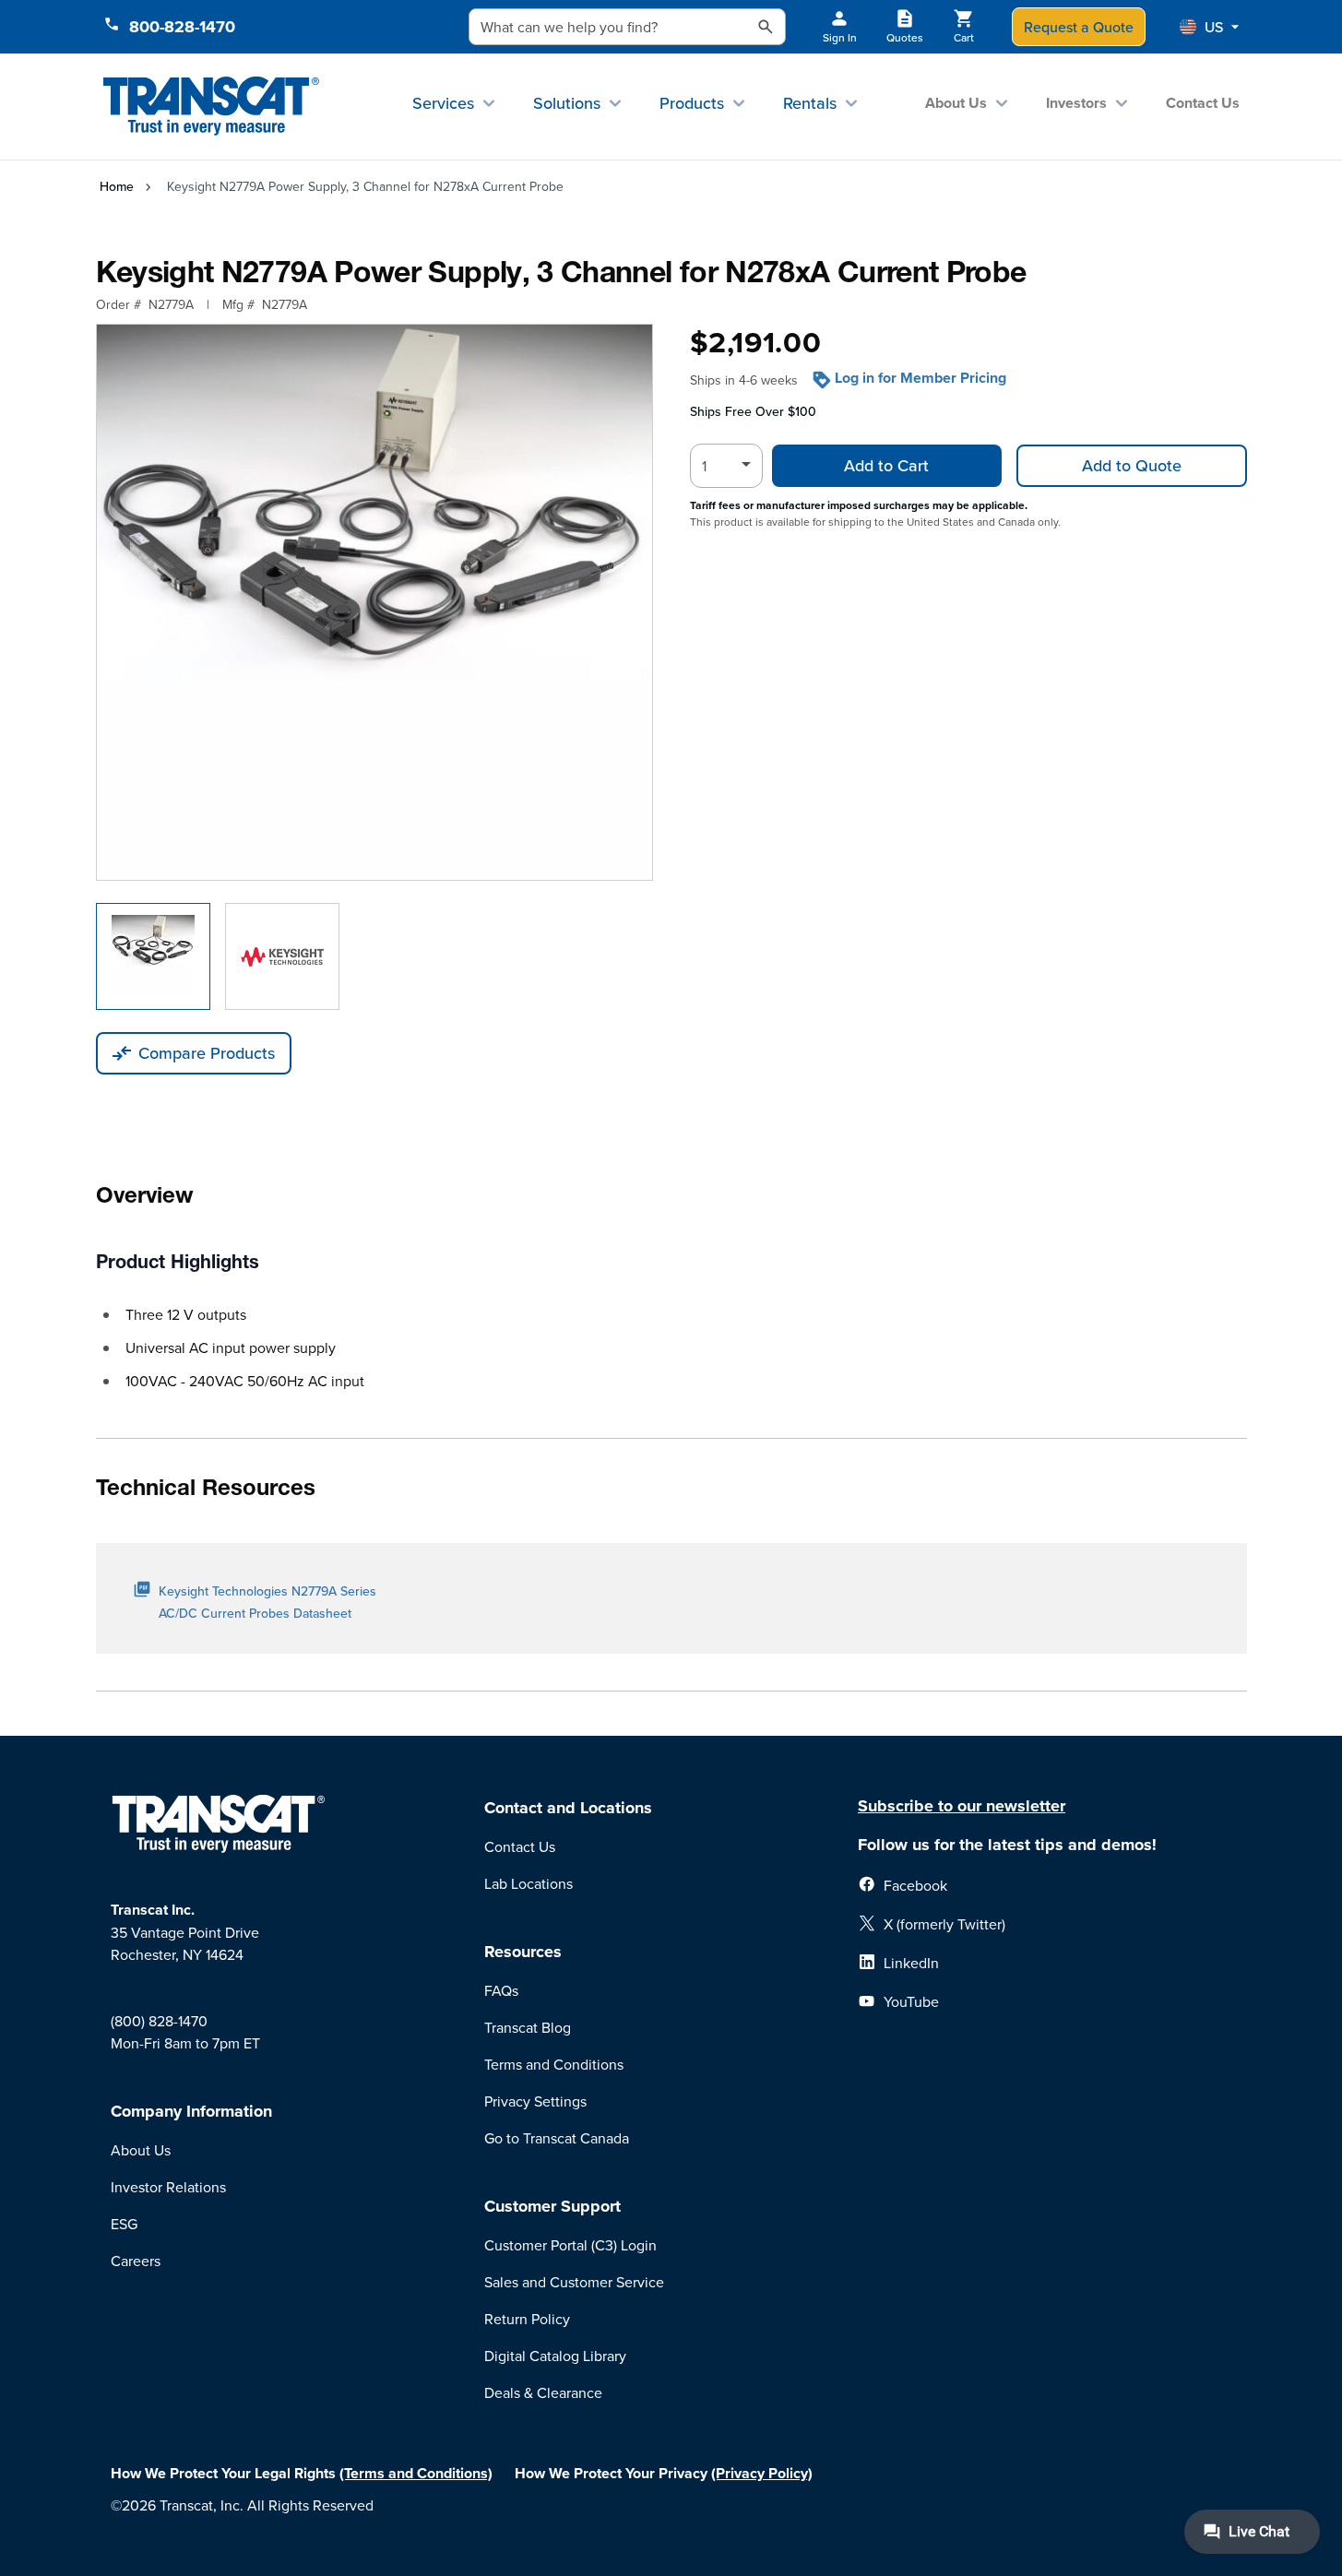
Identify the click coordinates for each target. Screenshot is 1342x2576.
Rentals (810, 103)
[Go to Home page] (212, 107)
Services (443, 103)
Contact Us (1203, 103)
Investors (1076, 103)
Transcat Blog (528, 2027)
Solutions (567, 103)
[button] (1209, 27)
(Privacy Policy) (762, 2473)
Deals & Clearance (543, 2392)
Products (692, 103)
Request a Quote (1079, 27)
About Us (956, 103)
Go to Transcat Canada (557, 2138)
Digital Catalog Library (555, 2356)
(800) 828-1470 (159, 2021)
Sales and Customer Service (574, 2282)
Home (117, 186)
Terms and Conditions (554, 2064)
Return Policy (527, 2319)
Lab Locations (528, 1883)
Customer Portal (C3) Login (570, 2245)
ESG (124, 2224)
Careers (136, 2261)
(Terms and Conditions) (416, 2473)
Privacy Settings (535, 2101)
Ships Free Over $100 (753, 411)
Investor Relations (168, 2187)
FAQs (501, 1990)
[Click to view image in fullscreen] (374, 602)
